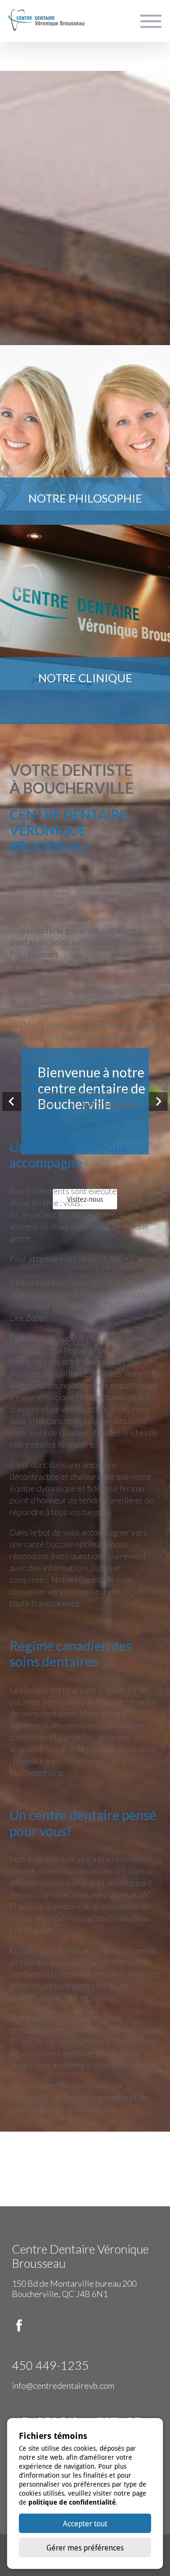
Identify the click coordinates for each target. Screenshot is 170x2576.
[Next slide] (158, 1102)
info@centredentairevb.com (63, 2385)
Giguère (129, 1270)
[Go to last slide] (12, 1102)
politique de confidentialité (72, 2502)
